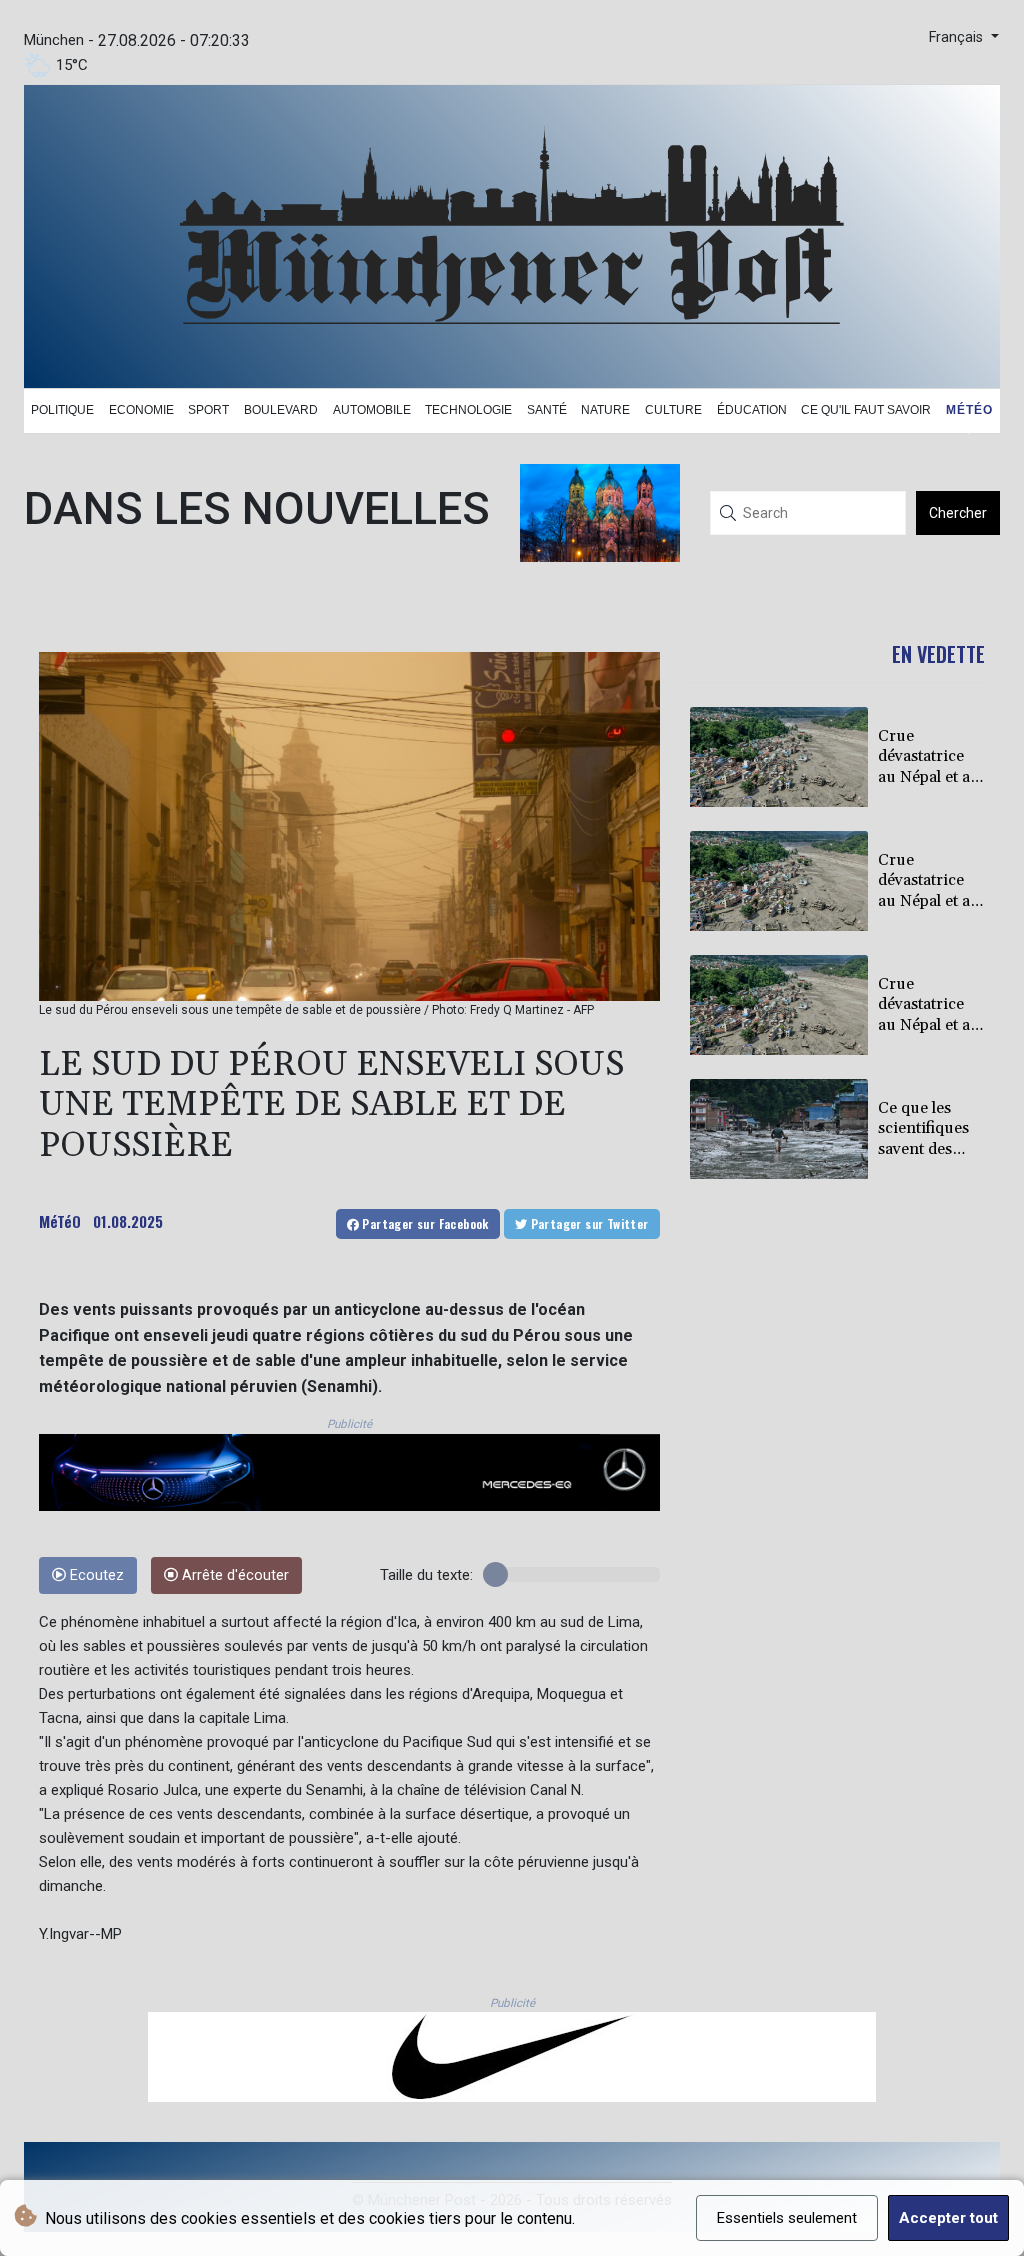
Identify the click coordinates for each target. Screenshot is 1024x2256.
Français (958, 37)
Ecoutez (95, 1575)
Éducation (752, 410)
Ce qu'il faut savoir (866, 410)
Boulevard (281, 410)
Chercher (958, 513)
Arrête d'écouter (233, 1575)
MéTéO (60, 1221)
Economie (141, 410)
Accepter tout (948, 2218)
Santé (547, 410)
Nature (605, 410)
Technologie (468, 410)
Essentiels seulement (787, 2218)
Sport (208, 410)
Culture (673, 410)
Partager (424, 1223)
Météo (969, 410)
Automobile (372, 410)
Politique (62, 410)
